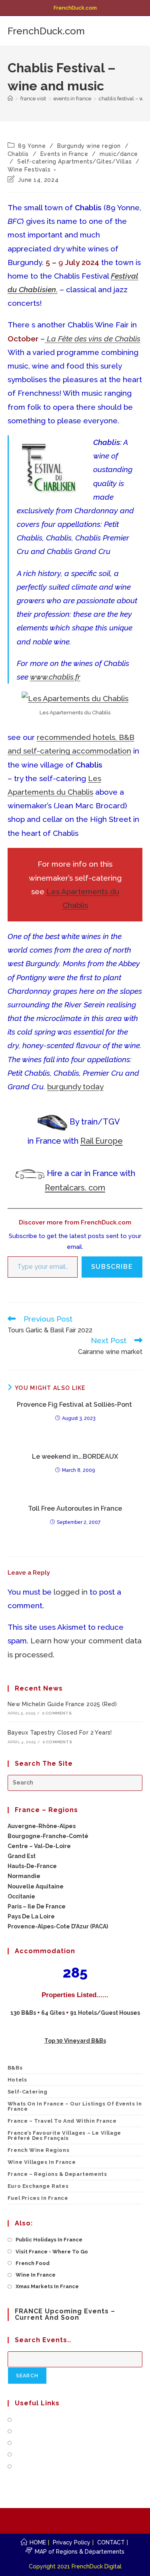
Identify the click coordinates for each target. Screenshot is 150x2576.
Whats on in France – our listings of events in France (75, 2106)
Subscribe (112, 1267)
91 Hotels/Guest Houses (105, 2013)
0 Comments (57, 1713)
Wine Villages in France (42, 2162)
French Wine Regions (38, 2150)
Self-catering (28, 2092)
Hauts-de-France (32, 1866)
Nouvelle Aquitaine (36, 1886)
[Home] (10, 99)
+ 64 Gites (52, 2013)
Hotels (17, 2080)
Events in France (64, 154)
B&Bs (15, 2068)
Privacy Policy (72, 2542)
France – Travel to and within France (62, 2121)
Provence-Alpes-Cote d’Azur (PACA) (58, 1926)
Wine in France (36, 2275)
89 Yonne (32, 146)
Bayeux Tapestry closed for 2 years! (60, 1733)
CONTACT (111, 2542)
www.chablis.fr (55, 677)
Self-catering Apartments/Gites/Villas (74, 161)
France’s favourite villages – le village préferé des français (64, 2135)
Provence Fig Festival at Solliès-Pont (75, 1405)
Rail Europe (102, 1141)
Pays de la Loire (31, 1916)
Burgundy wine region (89, 146)
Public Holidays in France (49, 2240)
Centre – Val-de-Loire (39, 1846)
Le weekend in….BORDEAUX (75, 1456)
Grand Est (22, 1856)
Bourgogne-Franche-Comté (48, 1836)
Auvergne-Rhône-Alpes (42, 1826)
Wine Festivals (29, 169)
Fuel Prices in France (38, 2198)
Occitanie (21, 1896)
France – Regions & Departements (57, 2174)
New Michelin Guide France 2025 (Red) (62, 1704)
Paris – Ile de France (37, 1906)
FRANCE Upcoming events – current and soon (65, 2314)
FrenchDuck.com (46, 31)
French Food (33, 2263)
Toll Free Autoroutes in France (75, 1508)
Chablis (18, 154)
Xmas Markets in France (47, 2286)
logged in (71, 1592)
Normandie (24, 1876)
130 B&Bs (23, 2013)
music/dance (119, 154)
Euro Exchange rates (38, 2186)
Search (31, 2376)
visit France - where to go (52, 2252)
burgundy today (75, 1087)
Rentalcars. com (75, 1188)
